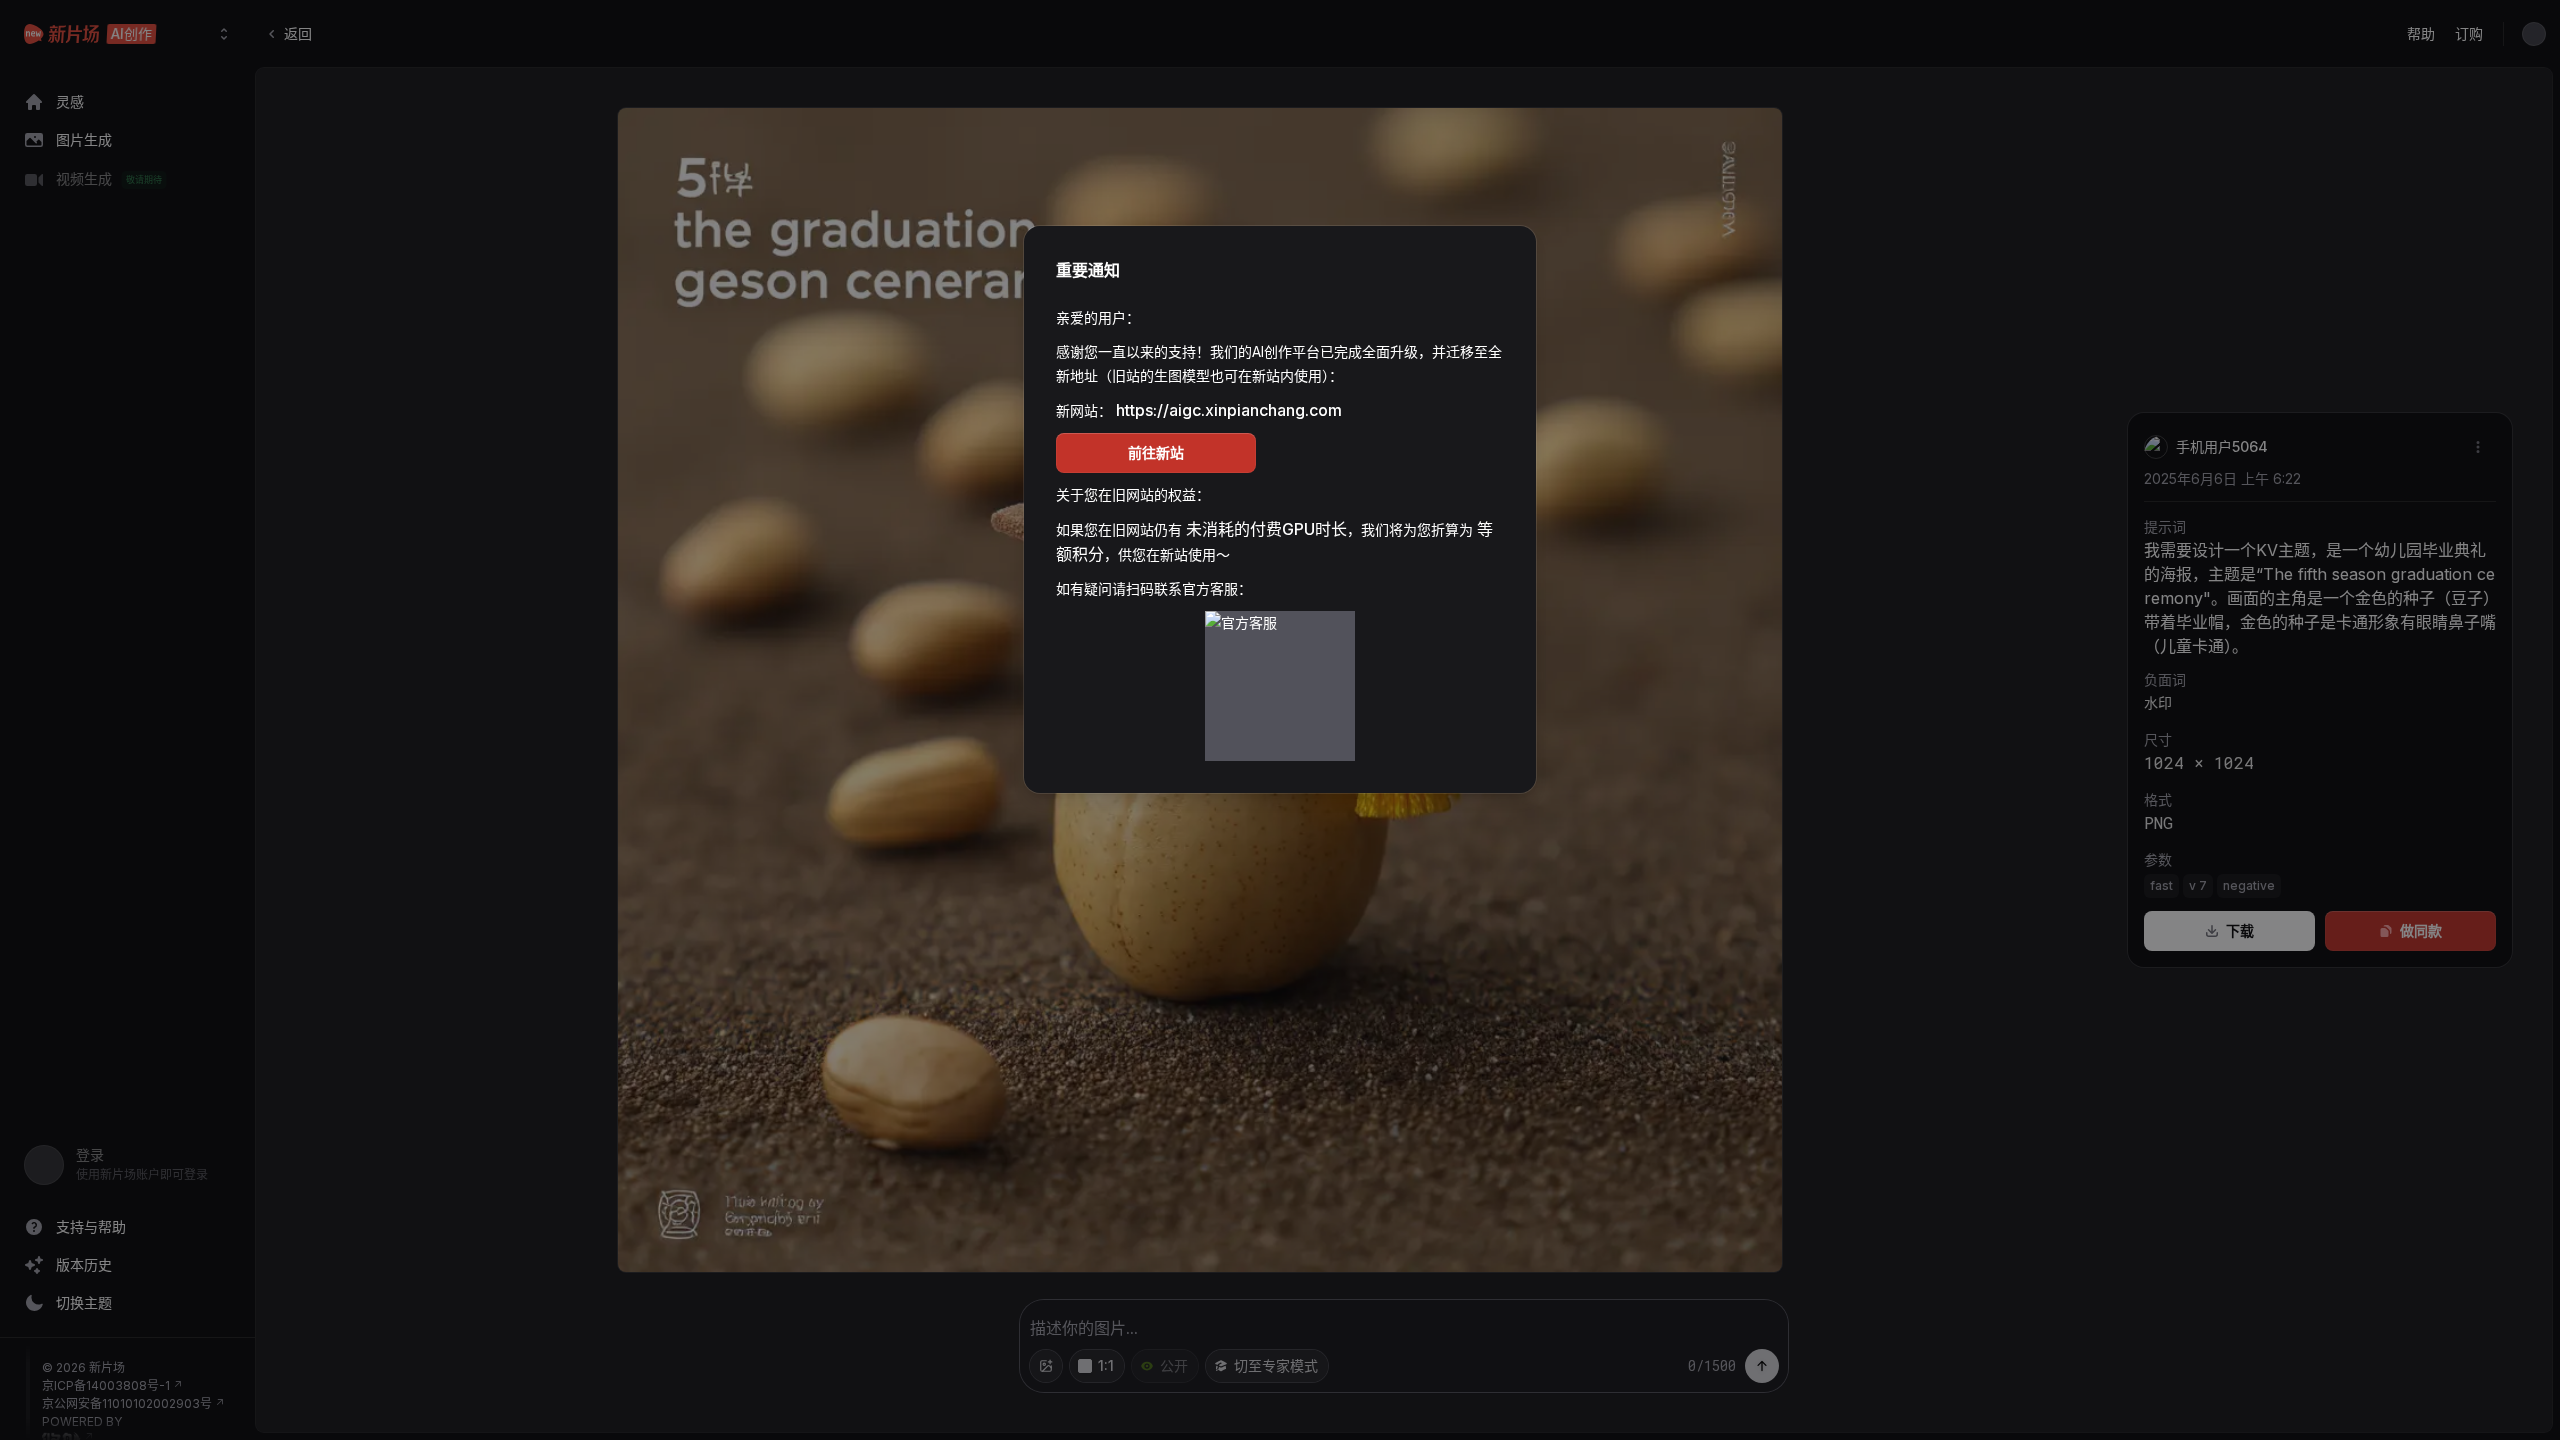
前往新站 (1156, 452)
